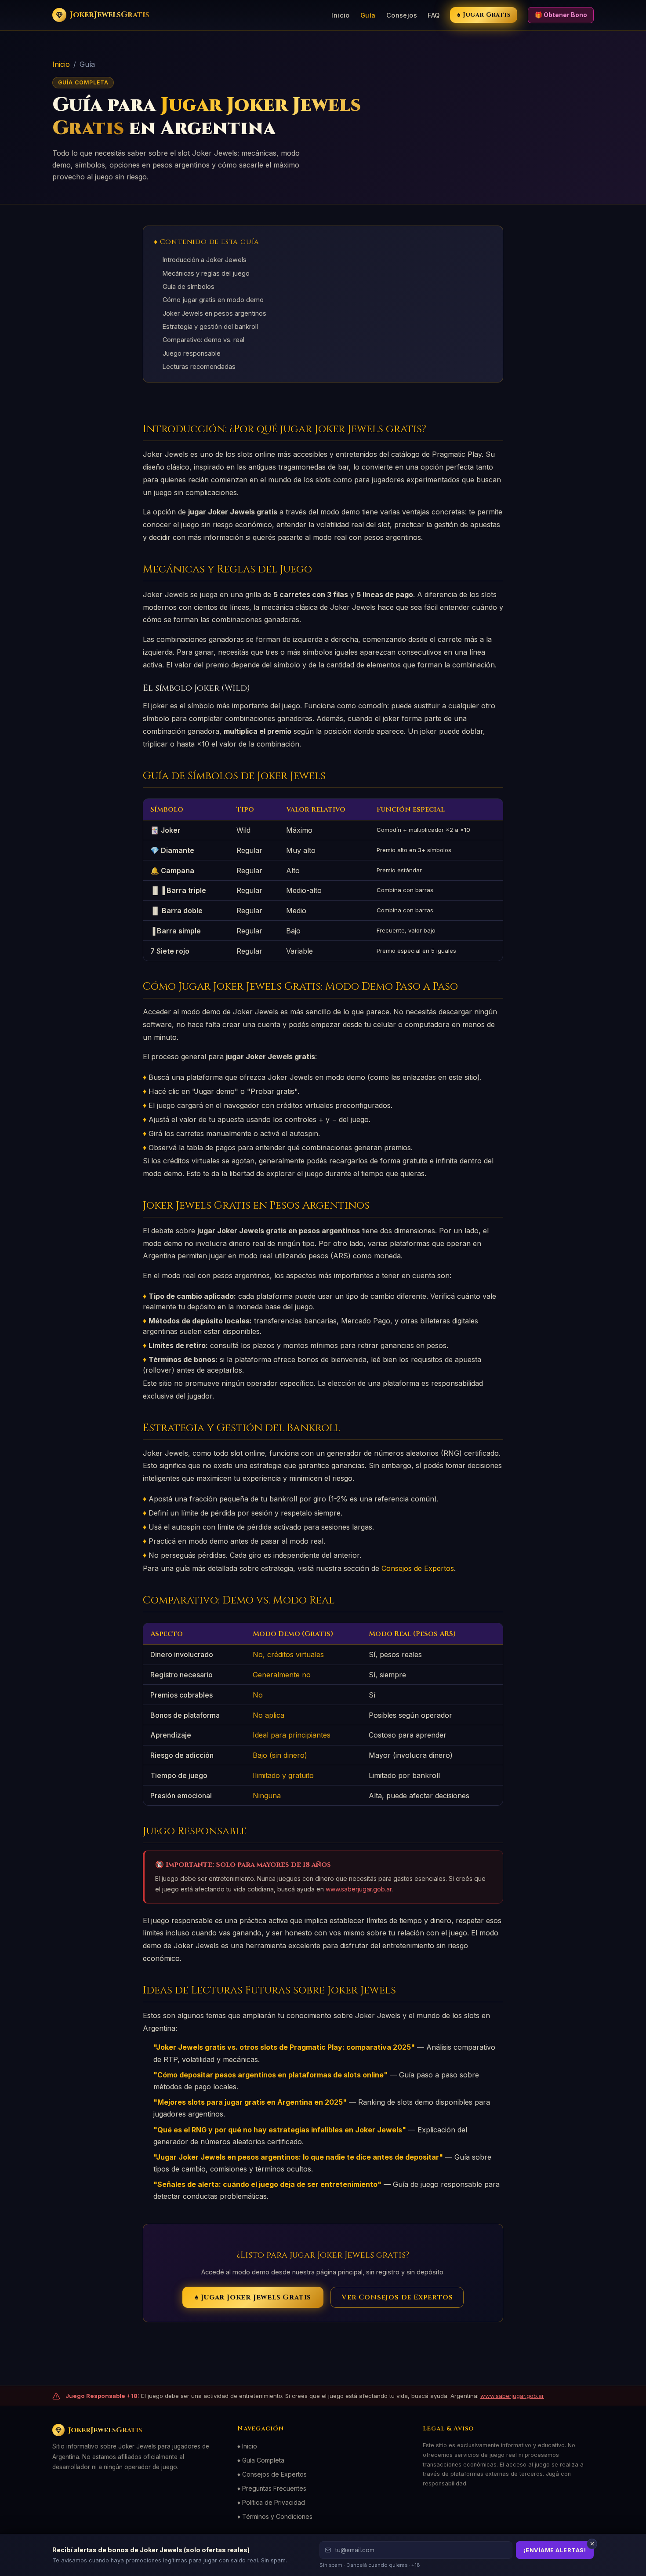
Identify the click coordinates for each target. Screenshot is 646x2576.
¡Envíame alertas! (555, 2550)
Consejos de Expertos (418, 1568)
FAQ (434, 15)
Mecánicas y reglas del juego (206, 273)
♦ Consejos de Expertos (272, 2474)
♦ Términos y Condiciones (275, 2516)
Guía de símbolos (189, 286)
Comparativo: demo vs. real (203, 340)
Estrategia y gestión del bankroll (210, 326)
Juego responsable (192, 353)
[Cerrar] (592, 2544)
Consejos (402, 15)
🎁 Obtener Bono (561, 15)
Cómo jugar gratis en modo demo (213, 300)
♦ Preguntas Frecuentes (272, 2488)
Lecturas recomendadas (199, 366)
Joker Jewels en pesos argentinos (214, 313)
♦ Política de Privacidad (271, 2502)
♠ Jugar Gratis (484, 15)
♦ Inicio (247, 2446)
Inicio (341, 15)
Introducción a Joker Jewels (205, 260)
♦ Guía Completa (261, 2460)
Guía (368, 15)
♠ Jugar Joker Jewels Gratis (253, 2297)
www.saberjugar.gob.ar (359, 1889)
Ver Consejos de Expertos (397, 2297)
